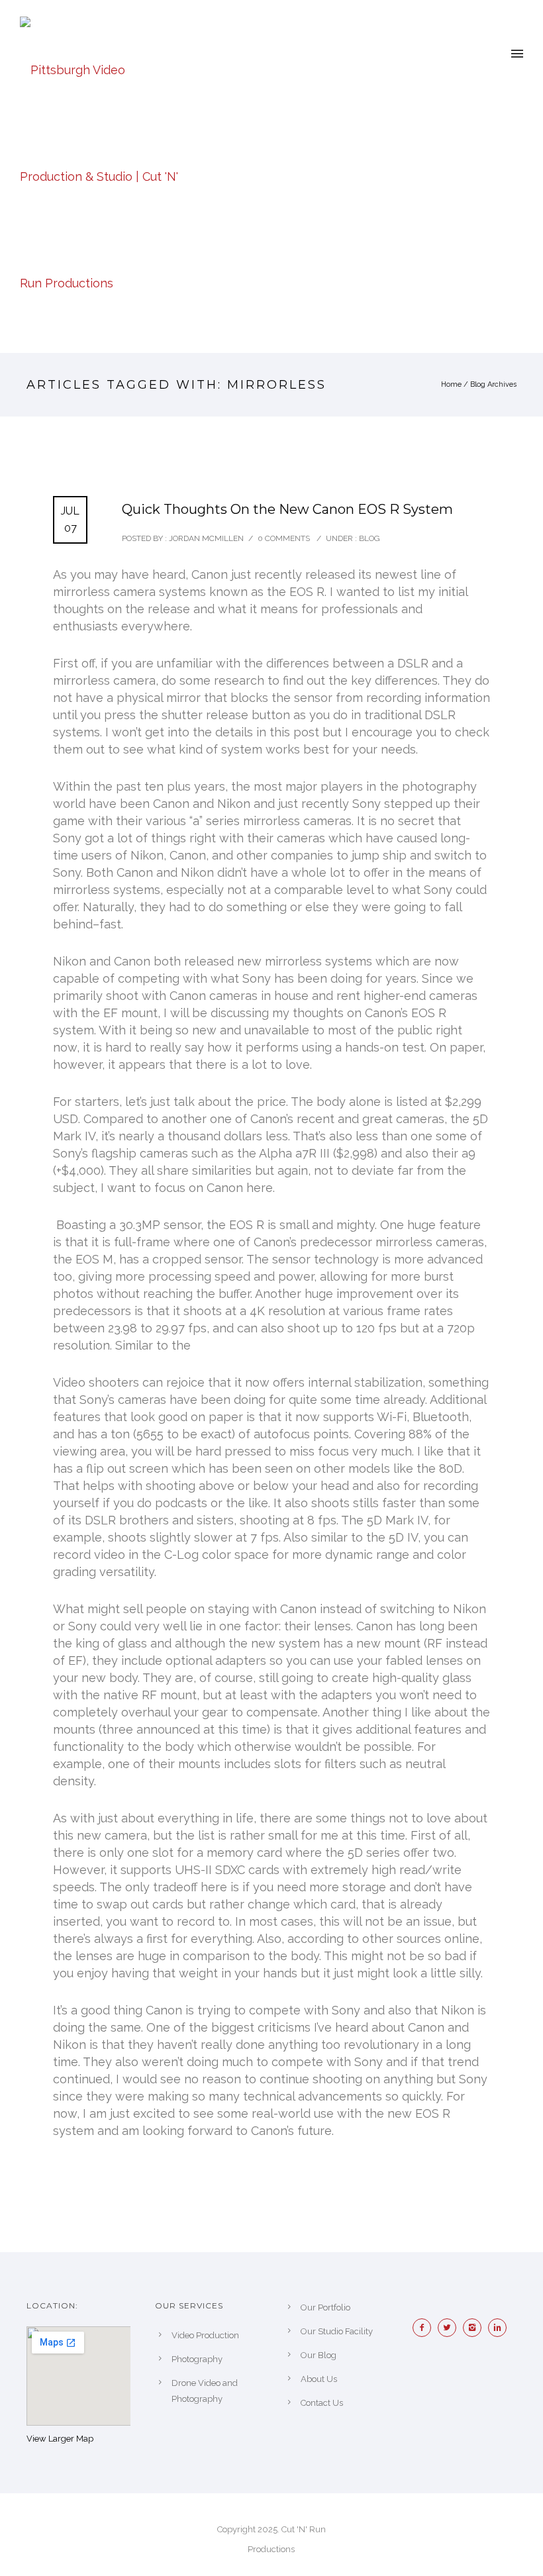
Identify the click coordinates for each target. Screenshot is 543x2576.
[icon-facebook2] (425, 2328)
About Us (319, 2379)
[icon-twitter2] (450, 2328)
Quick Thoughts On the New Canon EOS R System (287, 509)
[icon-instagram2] (475, 2328)
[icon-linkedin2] (501, 2328)
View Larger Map (60, 2439)
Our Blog (319, 2355)
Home (451, 384)
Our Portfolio (325, 2307)
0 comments (284, 538)
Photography (197, 2359)
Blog (369, 538)
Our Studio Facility (337, 2331)
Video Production (205, 2335)
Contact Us (322, 2403)
